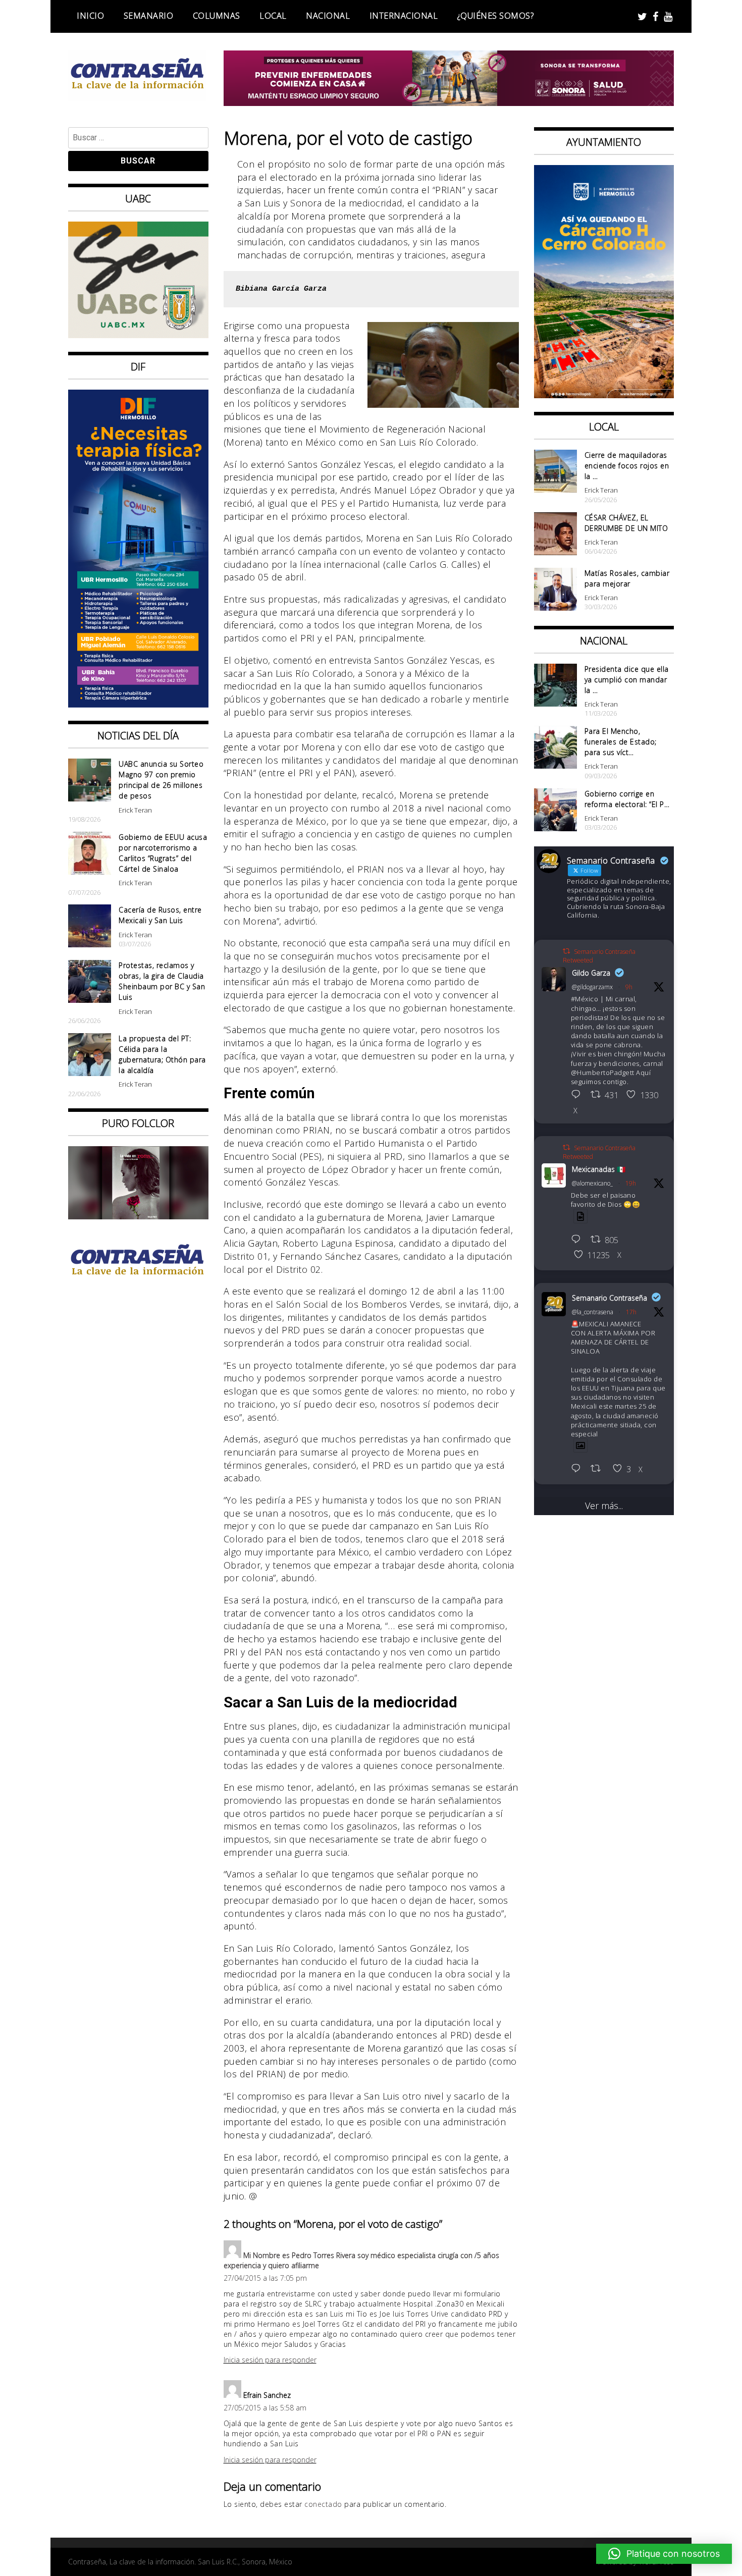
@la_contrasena (593, 1312)
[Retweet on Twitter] (566, 951)
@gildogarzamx (592, 987)
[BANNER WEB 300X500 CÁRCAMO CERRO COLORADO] (604, 395)
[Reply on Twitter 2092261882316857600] (578, 1469)
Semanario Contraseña (609, 1298)
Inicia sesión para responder (270, 2360)
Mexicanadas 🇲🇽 (599, 1169)
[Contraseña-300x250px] (138, 335)
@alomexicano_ (592, 1183)
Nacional (328, 16)
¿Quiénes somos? (496, 16)
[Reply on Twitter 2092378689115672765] (578, 1095)
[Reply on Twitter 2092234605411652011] (578, 1240)
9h (629, 987)
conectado (323, 2504)
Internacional (404, 16)
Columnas (217, 16)
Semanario (149, 16)
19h (631, 1183)
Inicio (90, 16)
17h (631, 1312)
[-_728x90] (449, 102)
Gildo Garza (591, 973)
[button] (664, 2554)
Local (273, 16)
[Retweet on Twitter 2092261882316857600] (599, 1469)
